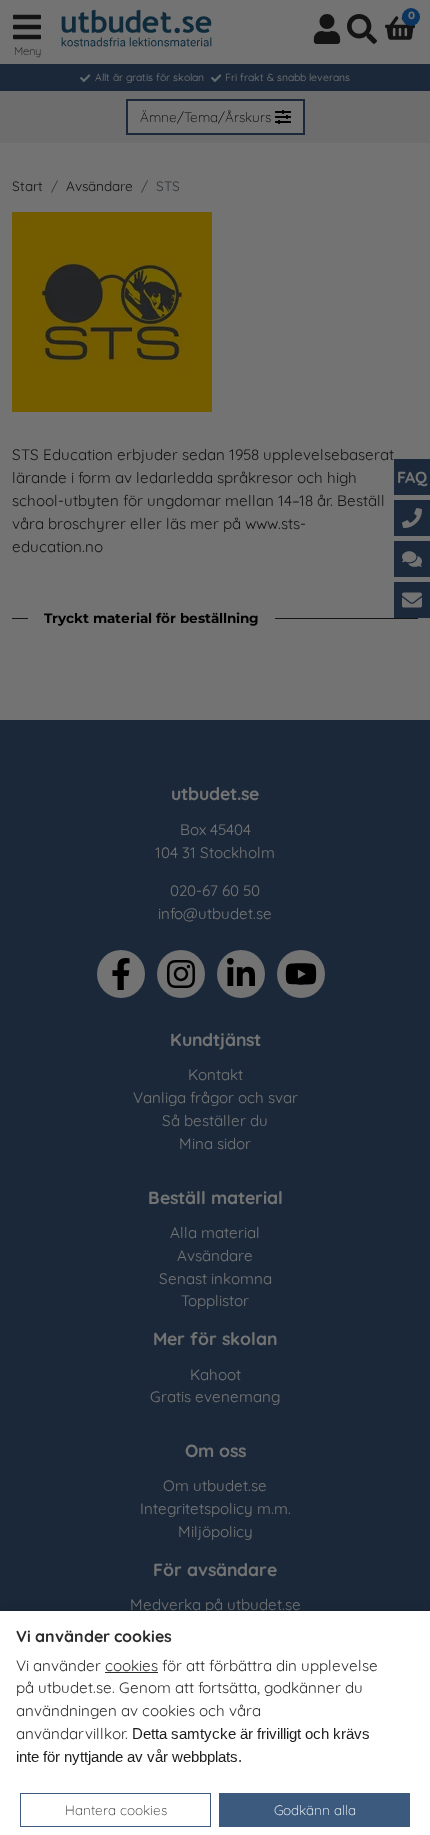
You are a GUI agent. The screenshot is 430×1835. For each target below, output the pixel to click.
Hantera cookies (116, 1809)
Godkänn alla (315, 1809)
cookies (131, 1665)
